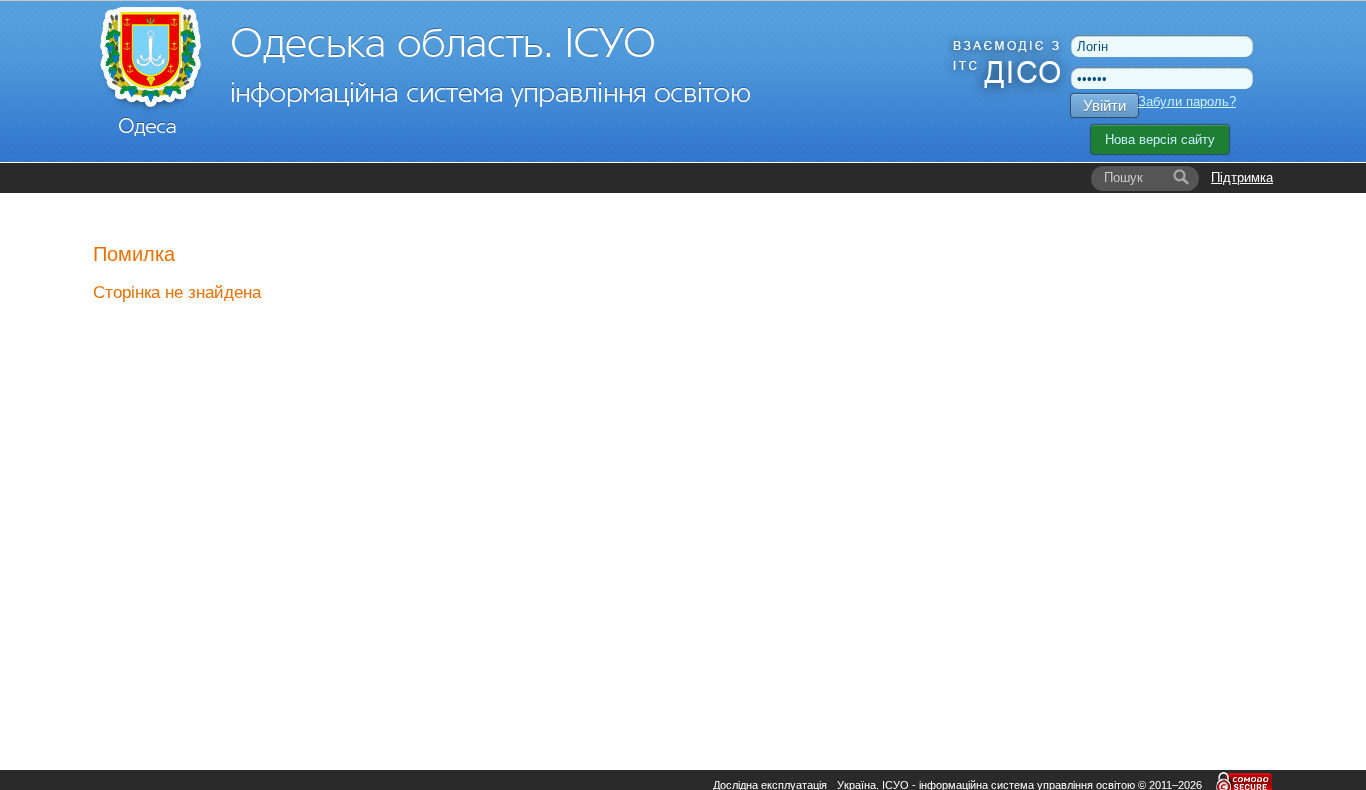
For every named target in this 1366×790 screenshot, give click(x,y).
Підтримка (1242, 177)
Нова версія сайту (1160, 139)
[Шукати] (1181, 178)
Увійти (1104, 105)
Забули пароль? (1187, 101)
